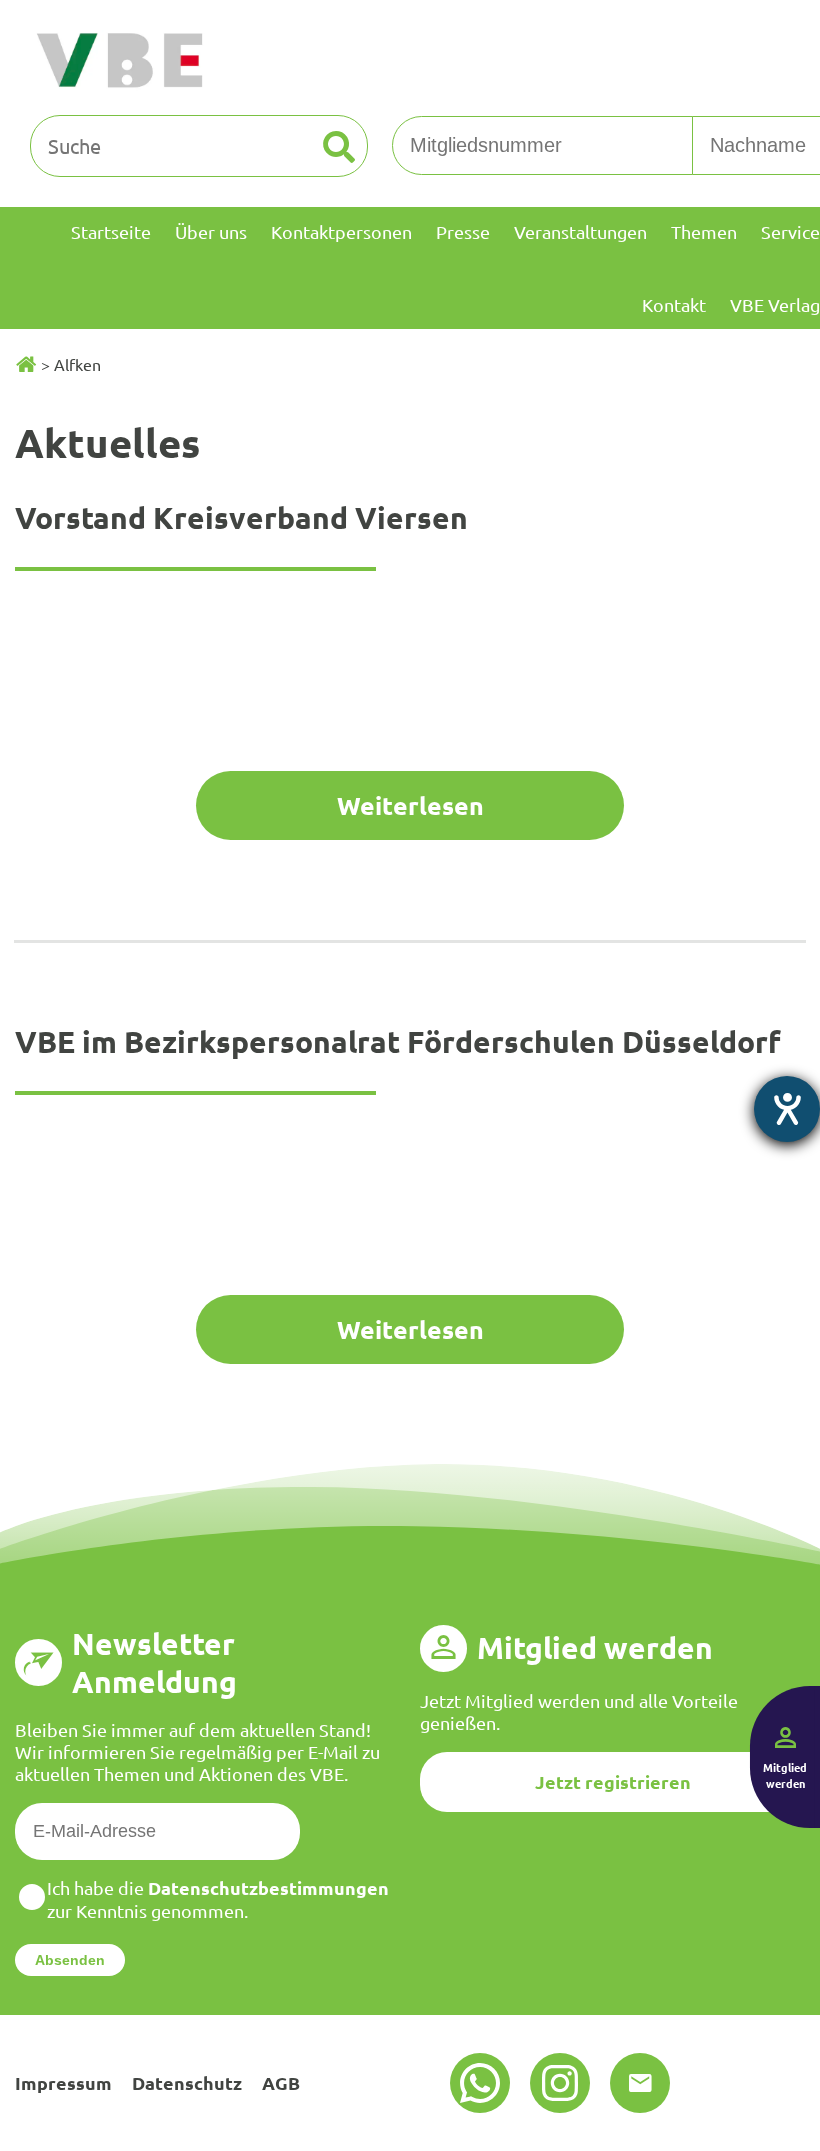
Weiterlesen (410, 805)
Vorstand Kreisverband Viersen (241, 517)
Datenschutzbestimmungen (268, 1887)
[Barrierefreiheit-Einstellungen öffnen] (787, 1109)
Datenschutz (187, 2082)
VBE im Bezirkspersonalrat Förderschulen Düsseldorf (398, 1041)
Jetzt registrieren (613, 1781)
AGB (281, 2082)
